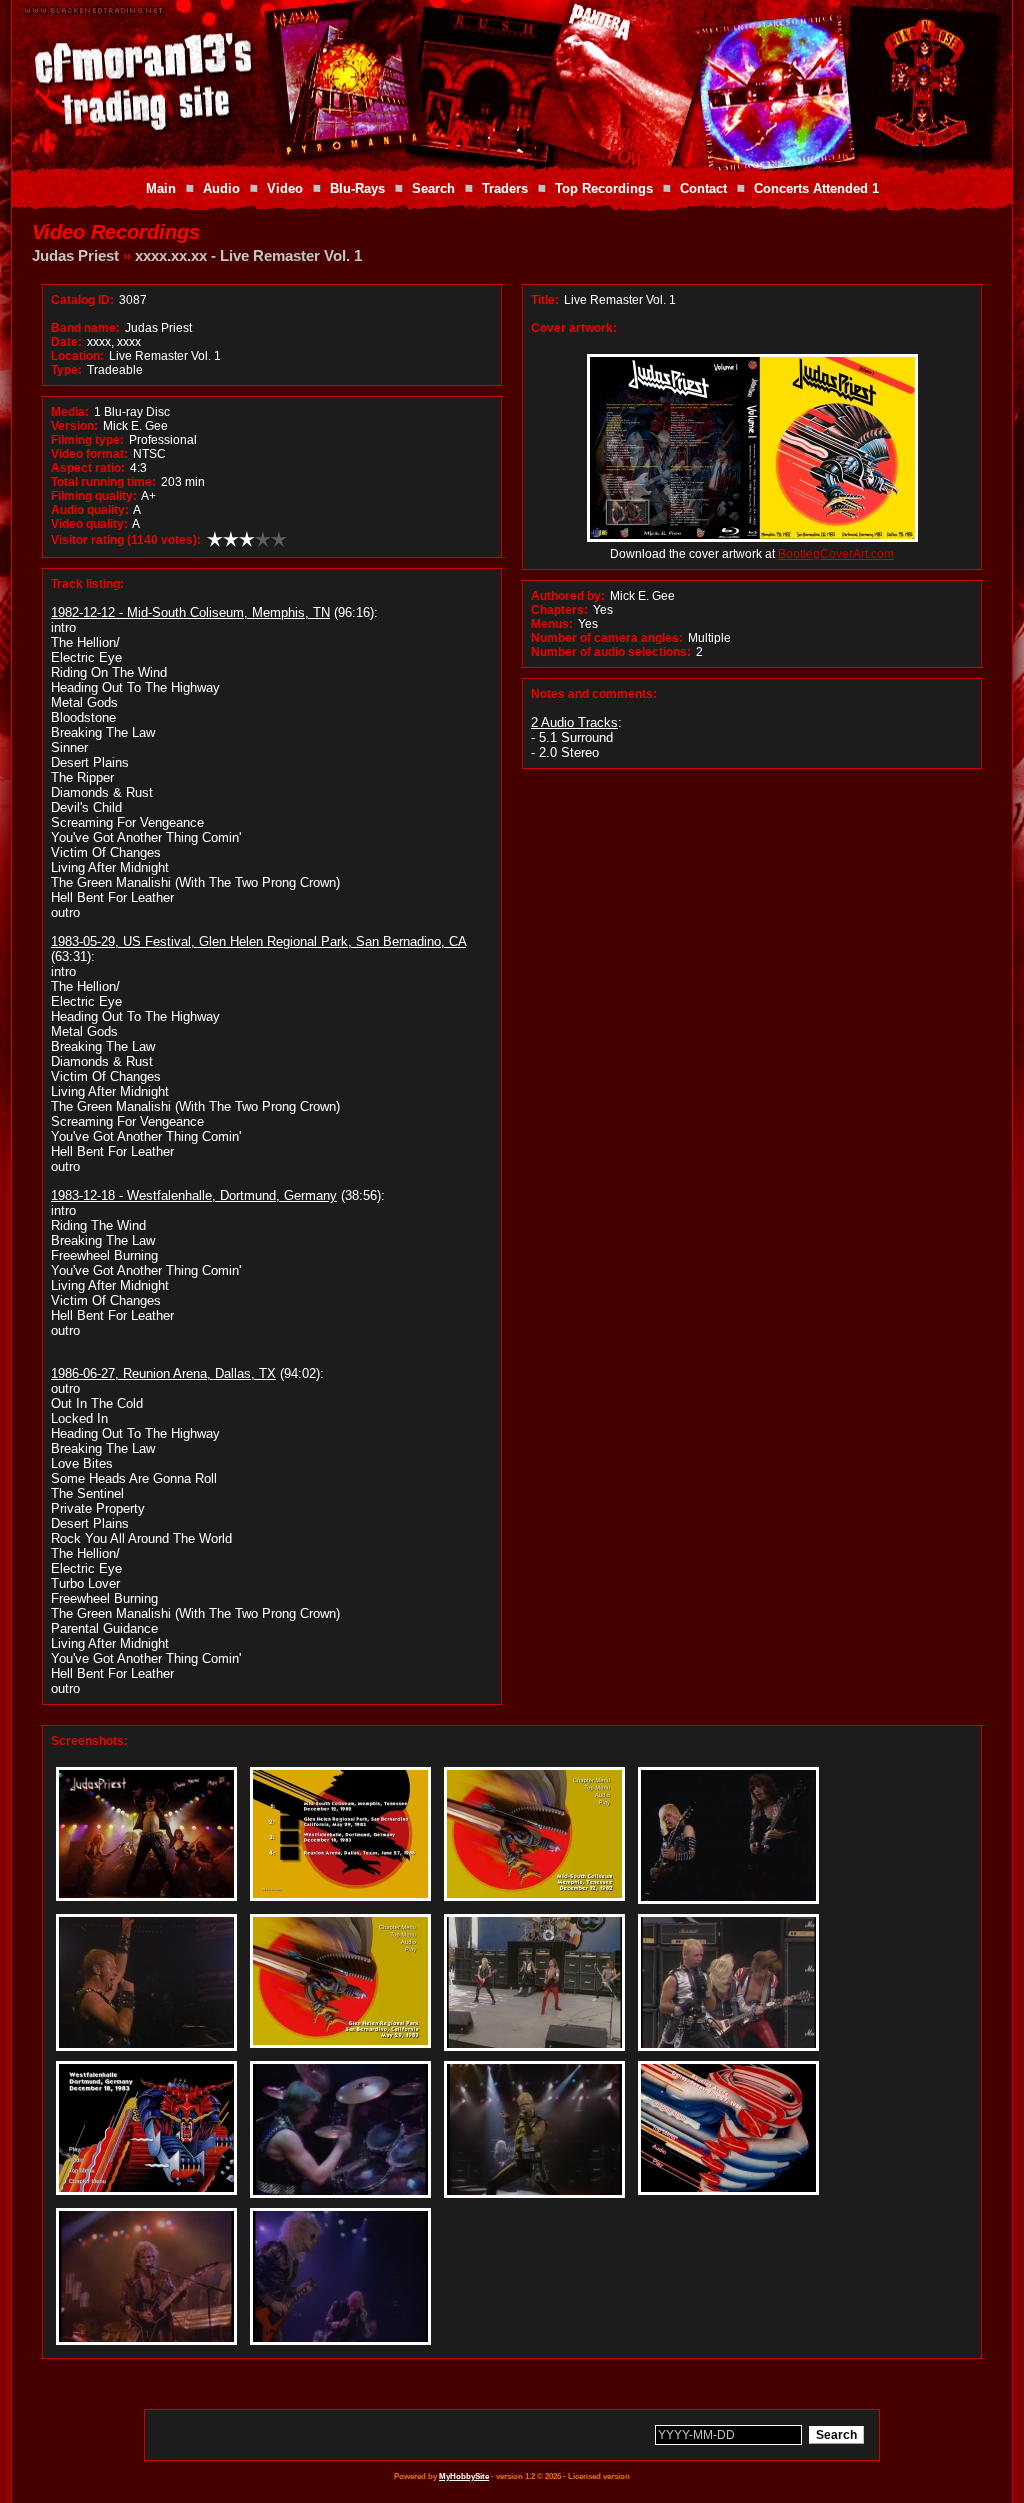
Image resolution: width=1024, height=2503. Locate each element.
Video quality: (89, 524)
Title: (546, 300)
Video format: (89, 454)
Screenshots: (89, 1741)
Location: (77, 356)
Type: (66, 370)
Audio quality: (90, 510)
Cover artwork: (574, 328)
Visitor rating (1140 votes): (126, 540)
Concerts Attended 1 (816, 188)
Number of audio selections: (611, 652)
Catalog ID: (82, 300)
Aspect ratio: (88, 468)
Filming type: (87, 440)
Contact (703, 188)
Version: (74, 426)
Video (285, 188)
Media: (70, 412)
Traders (505, 188)
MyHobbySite (464, 2476)
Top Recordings (604, 188)
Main (161, 188)
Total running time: (103, 482)
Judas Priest (75, 255)
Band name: (85, 328)
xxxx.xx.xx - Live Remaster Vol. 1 (248, 255)
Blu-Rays (357, 188)
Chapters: (559, 610)
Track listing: (87, 584)
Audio (221, 188)
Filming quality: (94, 496)
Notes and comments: (594, 694)
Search (433, 188)
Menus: (552, 624)
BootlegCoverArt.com (836, 554)
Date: (66, 342)
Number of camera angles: (607, 638)
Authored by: (568, 596)
